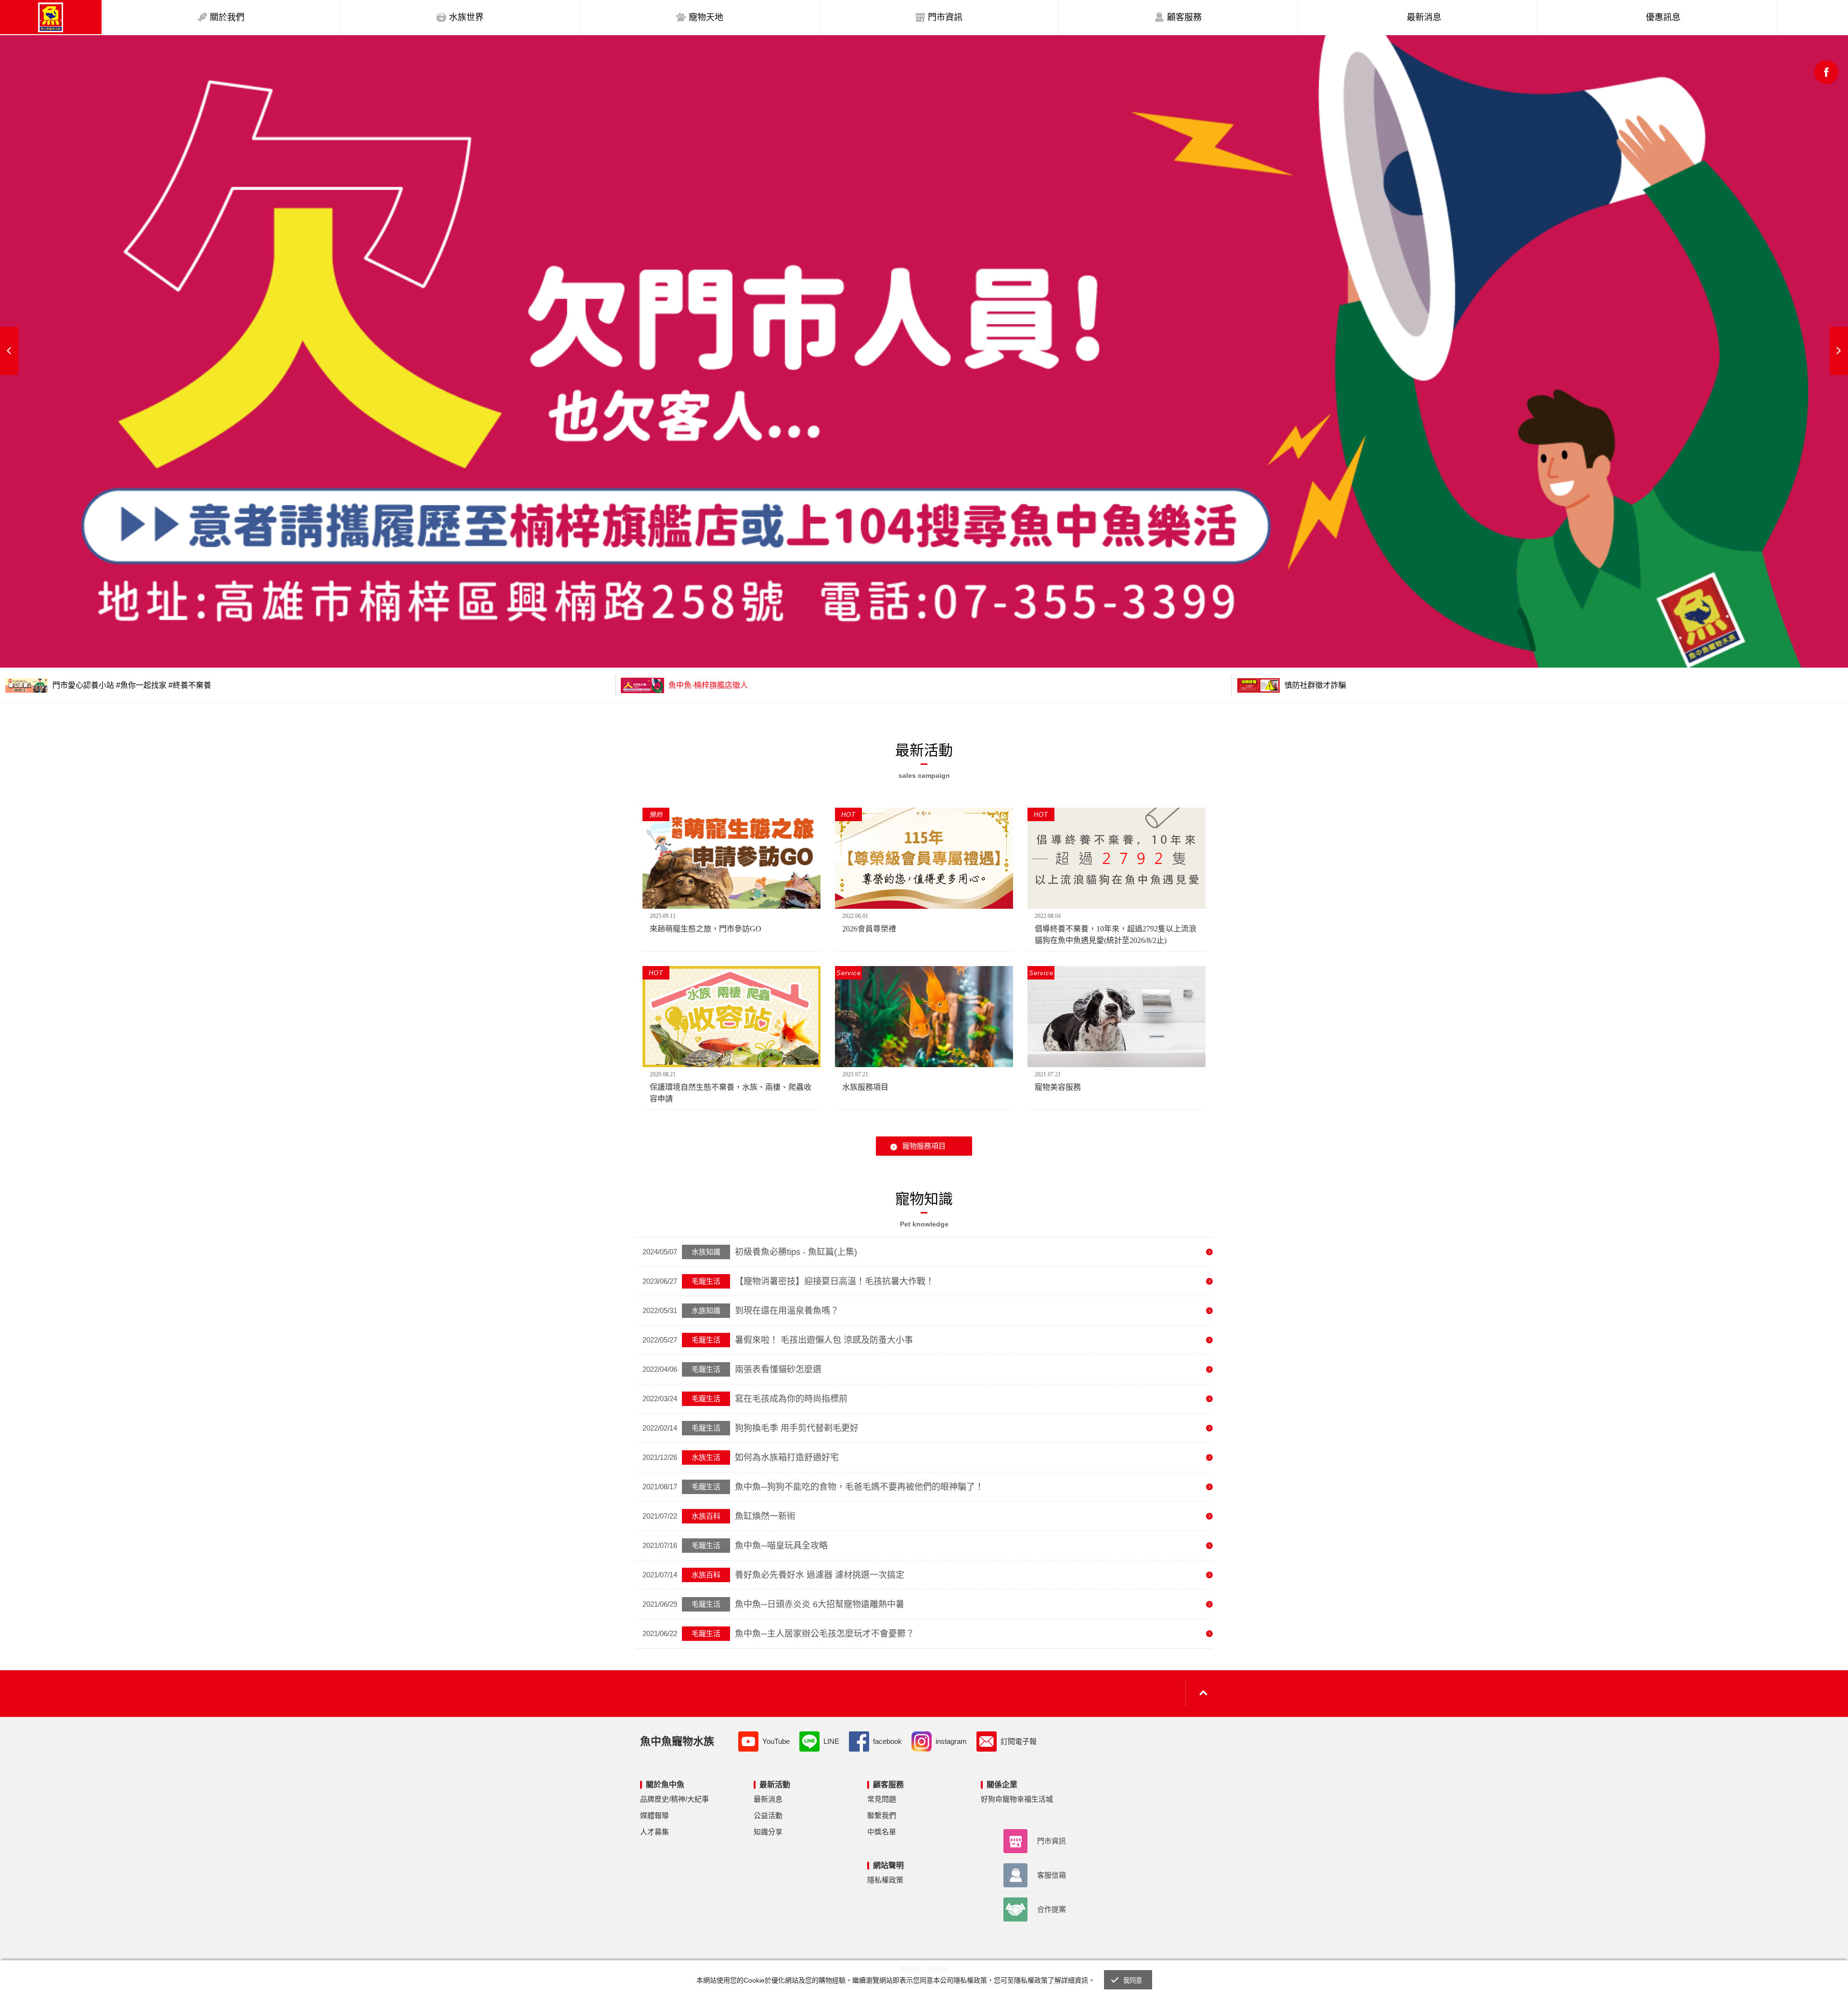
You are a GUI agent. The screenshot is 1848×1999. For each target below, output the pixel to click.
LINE (831, 1741)
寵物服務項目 (924, 1146)
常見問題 (882, 1799)
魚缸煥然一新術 (765, 1516)
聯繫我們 (882, 1815)
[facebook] (1826, 72)
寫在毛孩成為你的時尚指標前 (791, 1399)
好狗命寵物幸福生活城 (1017, 1799)
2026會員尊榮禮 (869, 929)
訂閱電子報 (1019, 1741)
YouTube (776, 1741)
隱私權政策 (885, 1880)
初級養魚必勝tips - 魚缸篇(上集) (796, 1252)
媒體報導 (654, 1815)
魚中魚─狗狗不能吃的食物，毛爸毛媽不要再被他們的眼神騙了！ (859, 1487)
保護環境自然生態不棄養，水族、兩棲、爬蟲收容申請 (731, 1093)
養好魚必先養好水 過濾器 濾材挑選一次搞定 (820, 1575)
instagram (951, 1741)
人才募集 (654, 1832)
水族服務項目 (865, 1087)
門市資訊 (1052, 1841)
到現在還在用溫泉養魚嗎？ (787, 1311)
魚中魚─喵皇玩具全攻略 (781, 1546)
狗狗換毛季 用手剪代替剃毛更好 (797, 1428)
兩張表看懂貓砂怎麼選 (778, 1369)
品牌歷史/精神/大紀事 (674, 1799)
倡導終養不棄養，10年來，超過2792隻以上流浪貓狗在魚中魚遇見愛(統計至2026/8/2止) (1116, 935)
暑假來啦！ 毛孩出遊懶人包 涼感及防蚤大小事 (824, 1340)
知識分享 (768, 1832)
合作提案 (1052, 1909)
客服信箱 (1052, 1875)
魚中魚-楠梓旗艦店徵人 (707, 685)
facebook (887, 1741)
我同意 (1133, 1980)
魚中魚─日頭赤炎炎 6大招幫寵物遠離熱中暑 (820, 1604)
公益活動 (768, 1815)
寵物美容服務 (1058, 1087)
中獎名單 (882, 1832)
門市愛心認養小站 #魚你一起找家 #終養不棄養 (131, 685)
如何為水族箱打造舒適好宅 (787, 1457)
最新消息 (768, 1799)
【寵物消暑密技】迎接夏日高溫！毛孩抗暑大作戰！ (834, 1281)
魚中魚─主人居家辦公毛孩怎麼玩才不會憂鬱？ (825, 1634)
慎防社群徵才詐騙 (1314, 685)
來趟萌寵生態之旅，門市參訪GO (706, 929)
